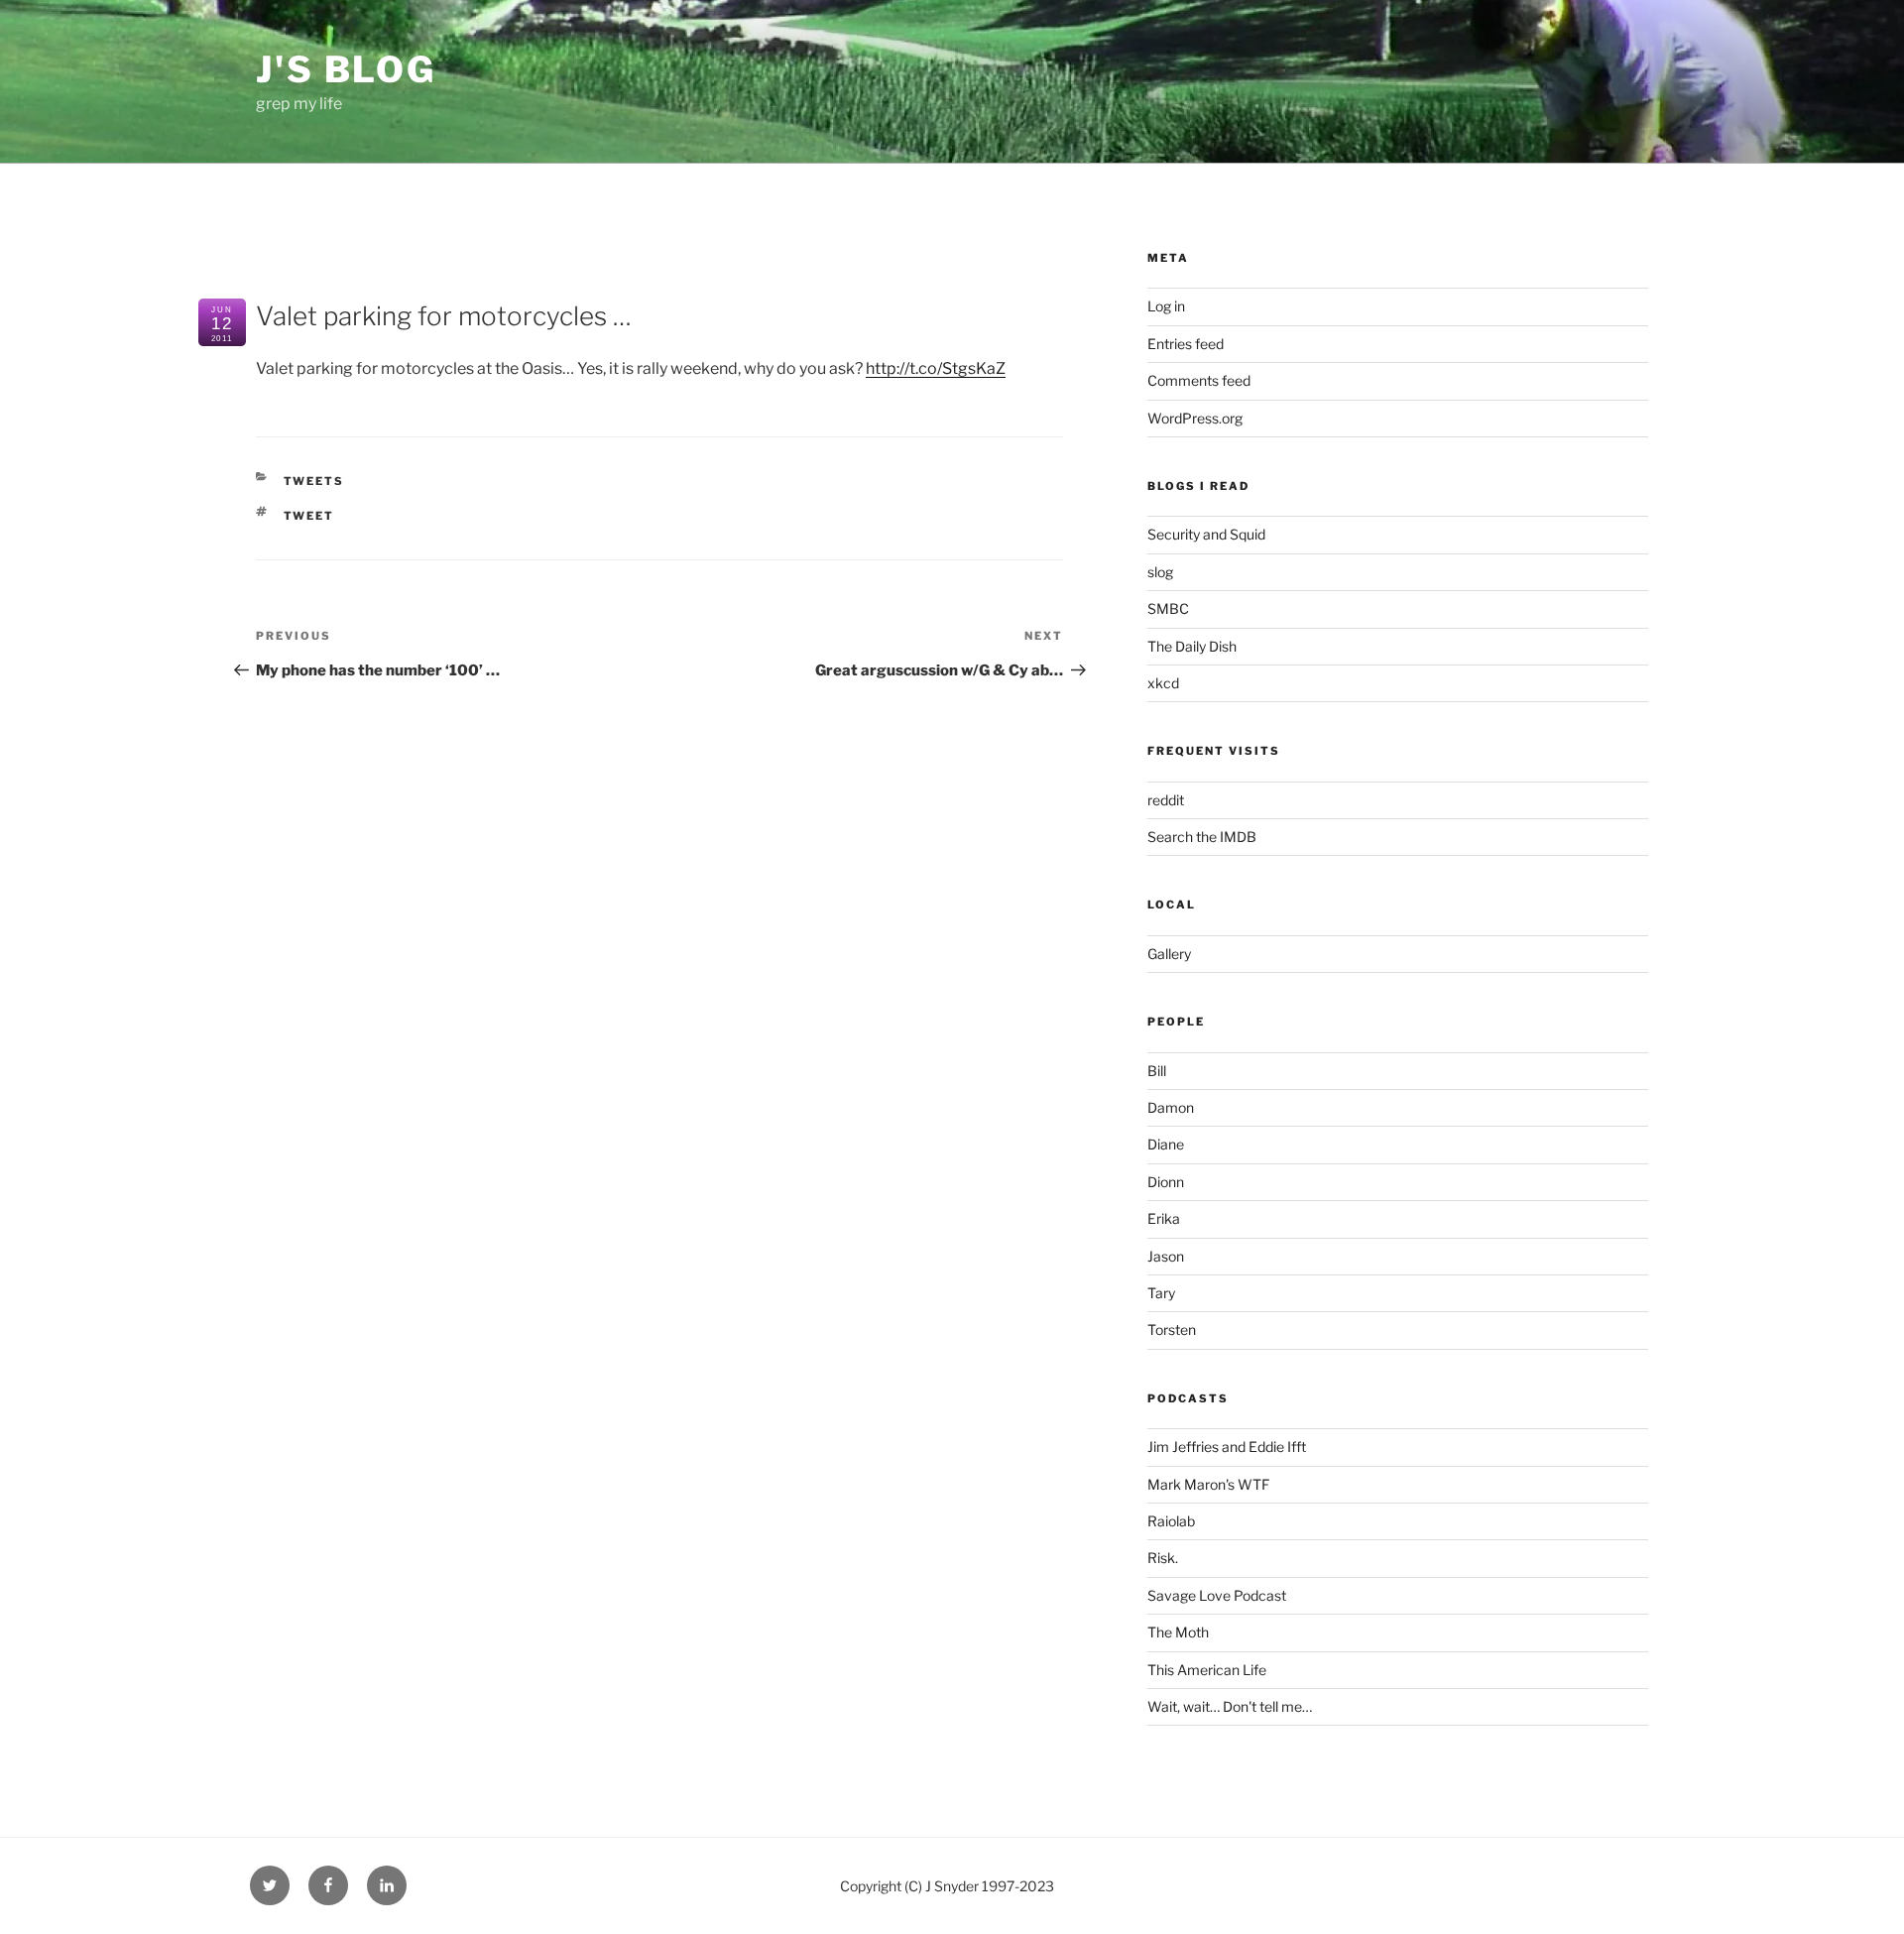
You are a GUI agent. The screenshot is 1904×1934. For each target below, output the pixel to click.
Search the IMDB (1202, 837)
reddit (1166, 800)
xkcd (1163, 683)
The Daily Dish (1192, 646)
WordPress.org (1195, 418)
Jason (1166, 1256)
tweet (309, 516)
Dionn (1166, 1182)
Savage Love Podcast (1217, 1595)
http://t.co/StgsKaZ (936, 368)
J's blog (346, 69)
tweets (314, 481)
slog (1160, 572)
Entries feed (1186, 344)
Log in (1166, 306)
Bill (1157, 1071)
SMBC (1168, 608)
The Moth (1178, 1632)
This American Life (1207, 1670)
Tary (1161, 1293)
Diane (1166, 1144)
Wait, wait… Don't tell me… (1230, 1706)
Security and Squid (1206, 534)
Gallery (1169, 954)
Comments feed (1199, 380)
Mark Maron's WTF (1208, 1484)
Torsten (1172, 1330)
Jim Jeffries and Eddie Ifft (1227, 1447)
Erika (1164, 1218)
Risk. (1163, 1558)
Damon (1171, 1107)
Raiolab (1171, 1521)
